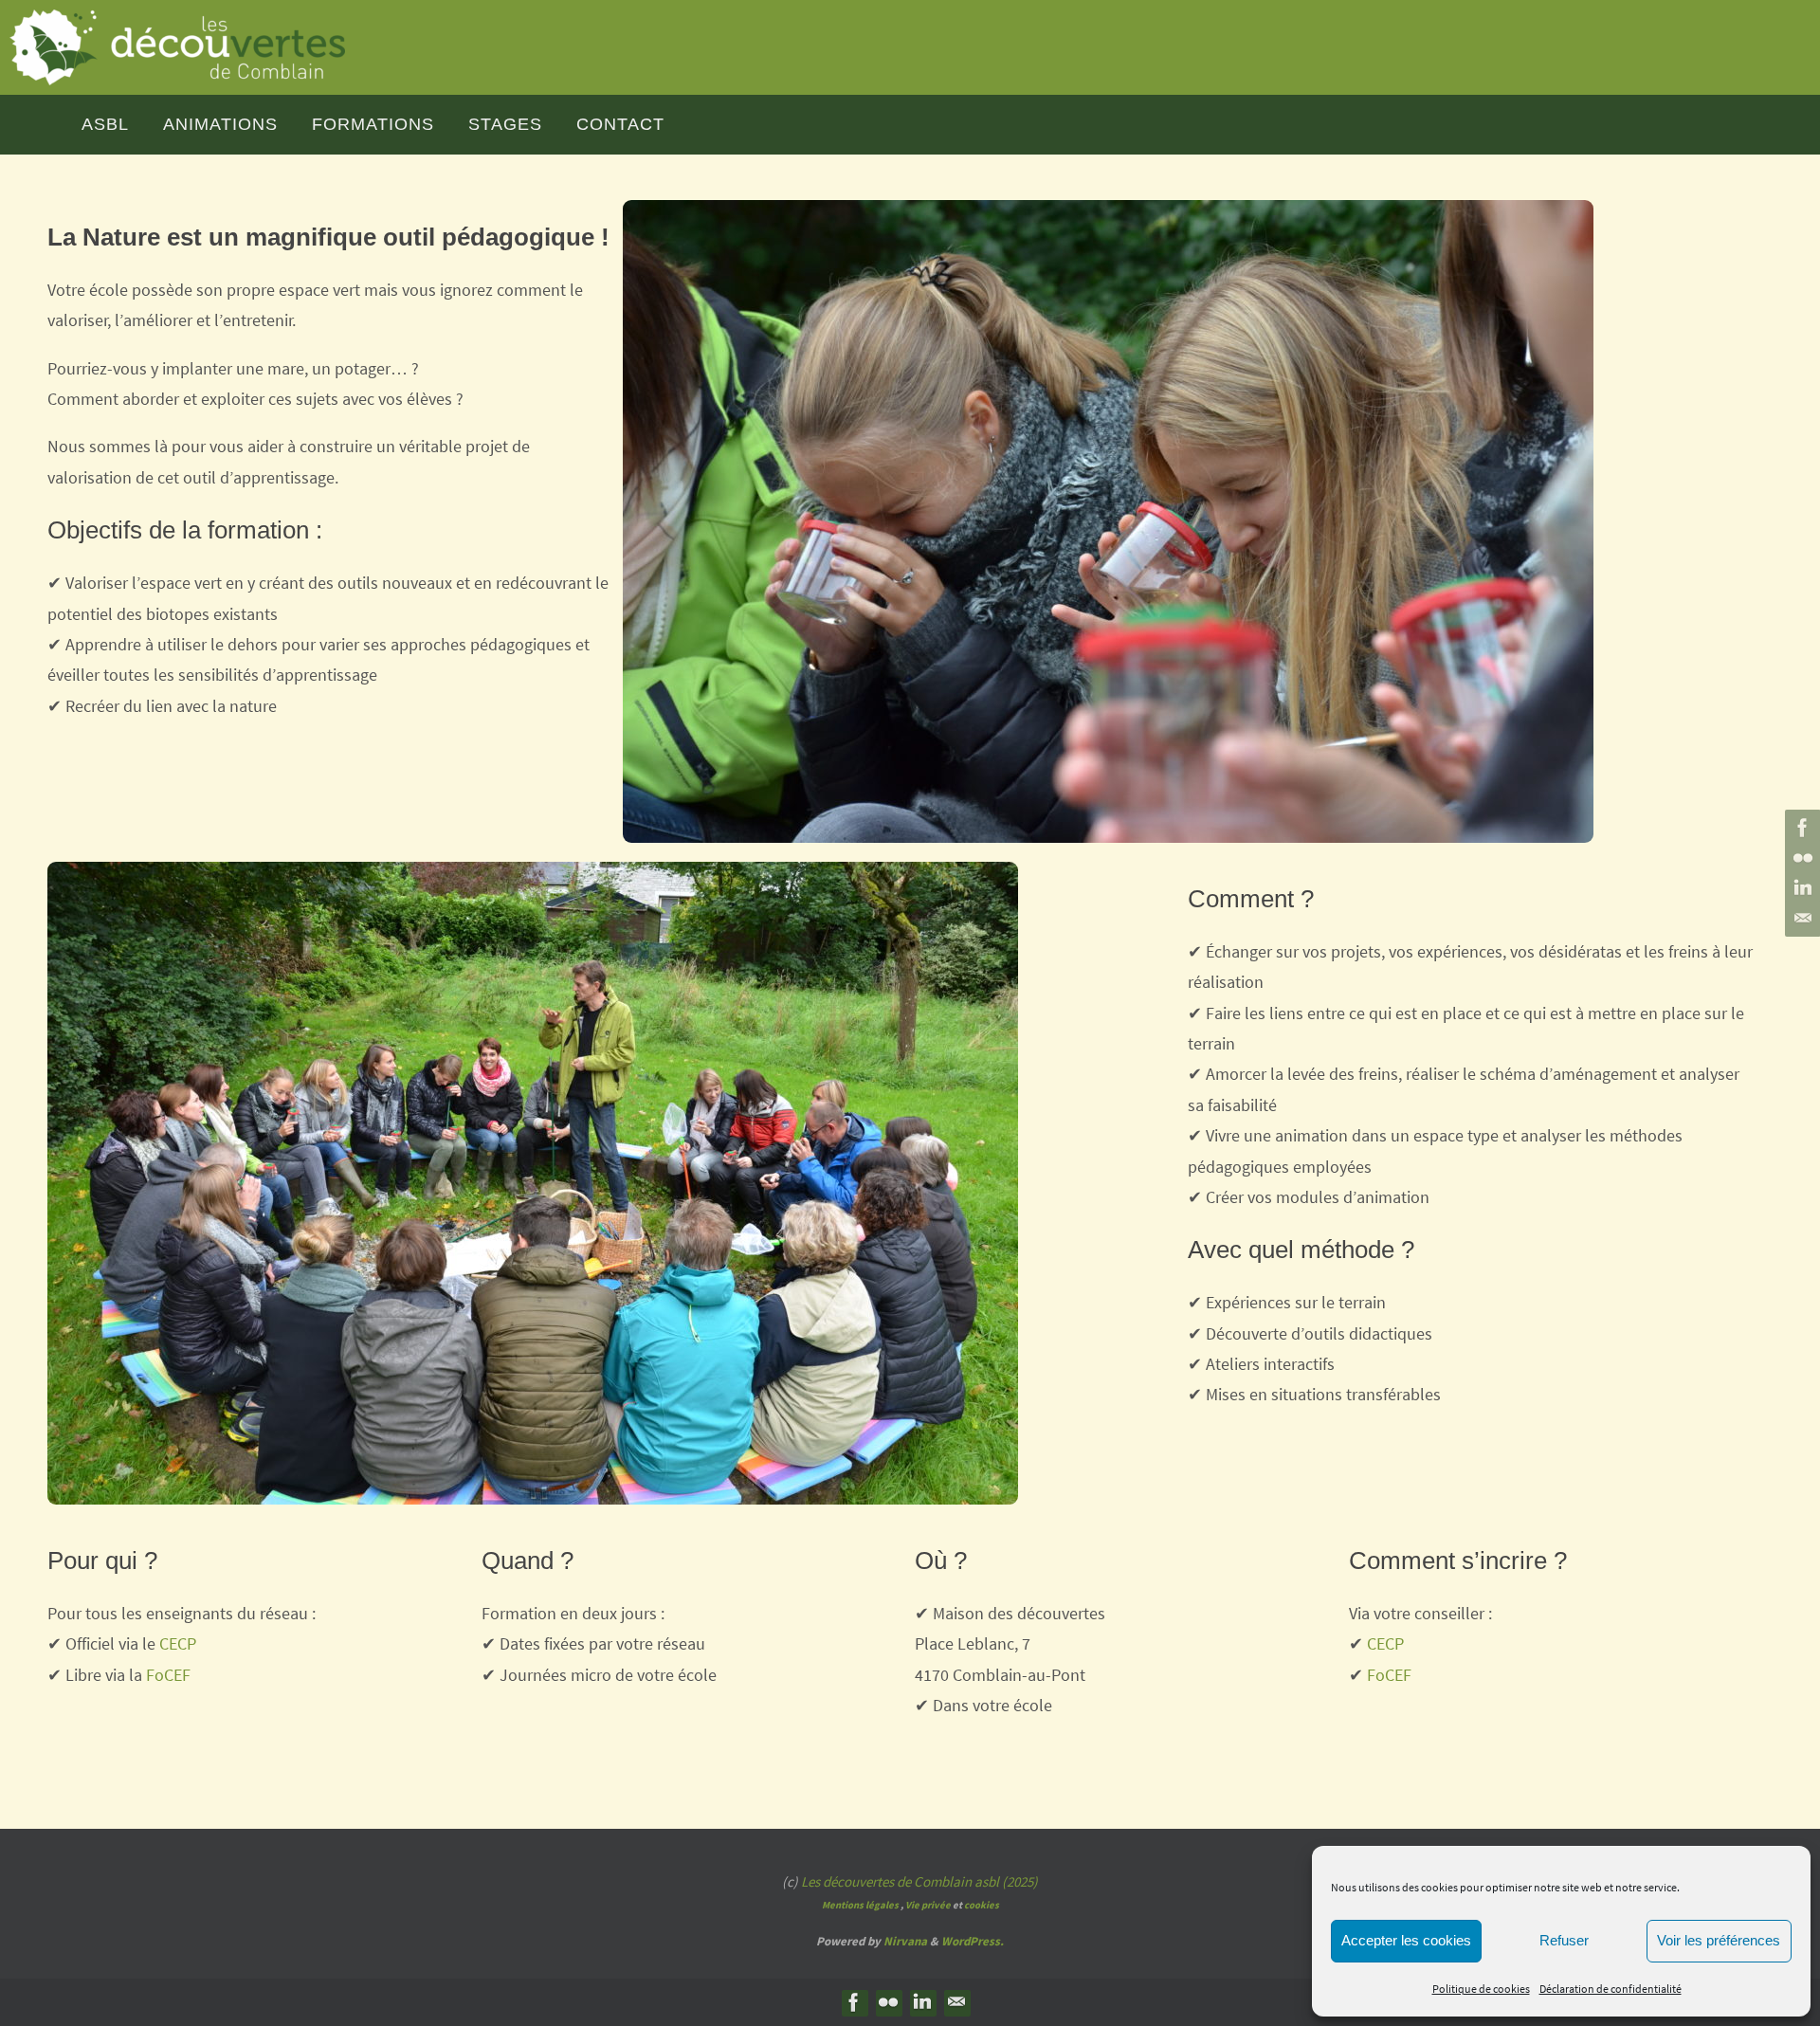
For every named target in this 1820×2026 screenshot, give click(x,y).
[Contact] (1800, 919)
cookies (982, 1905)
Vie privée (928, 1905)
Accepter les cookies (1406, 1940)
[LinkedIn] (1800, 888)
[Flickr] (1800, 858)
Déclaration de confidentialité (1611, 1989)
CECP (178, 1643)
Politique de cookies (1481, 1989)
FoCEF (168, 1675)
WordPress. (973, 1941)
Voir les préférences (1719, 1940)
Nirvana (905, 1941)
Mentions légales (860, 1905)
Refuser (1564, 1940)
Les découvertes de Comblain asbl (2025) (919, 1881)
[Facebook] (1800, 828)
